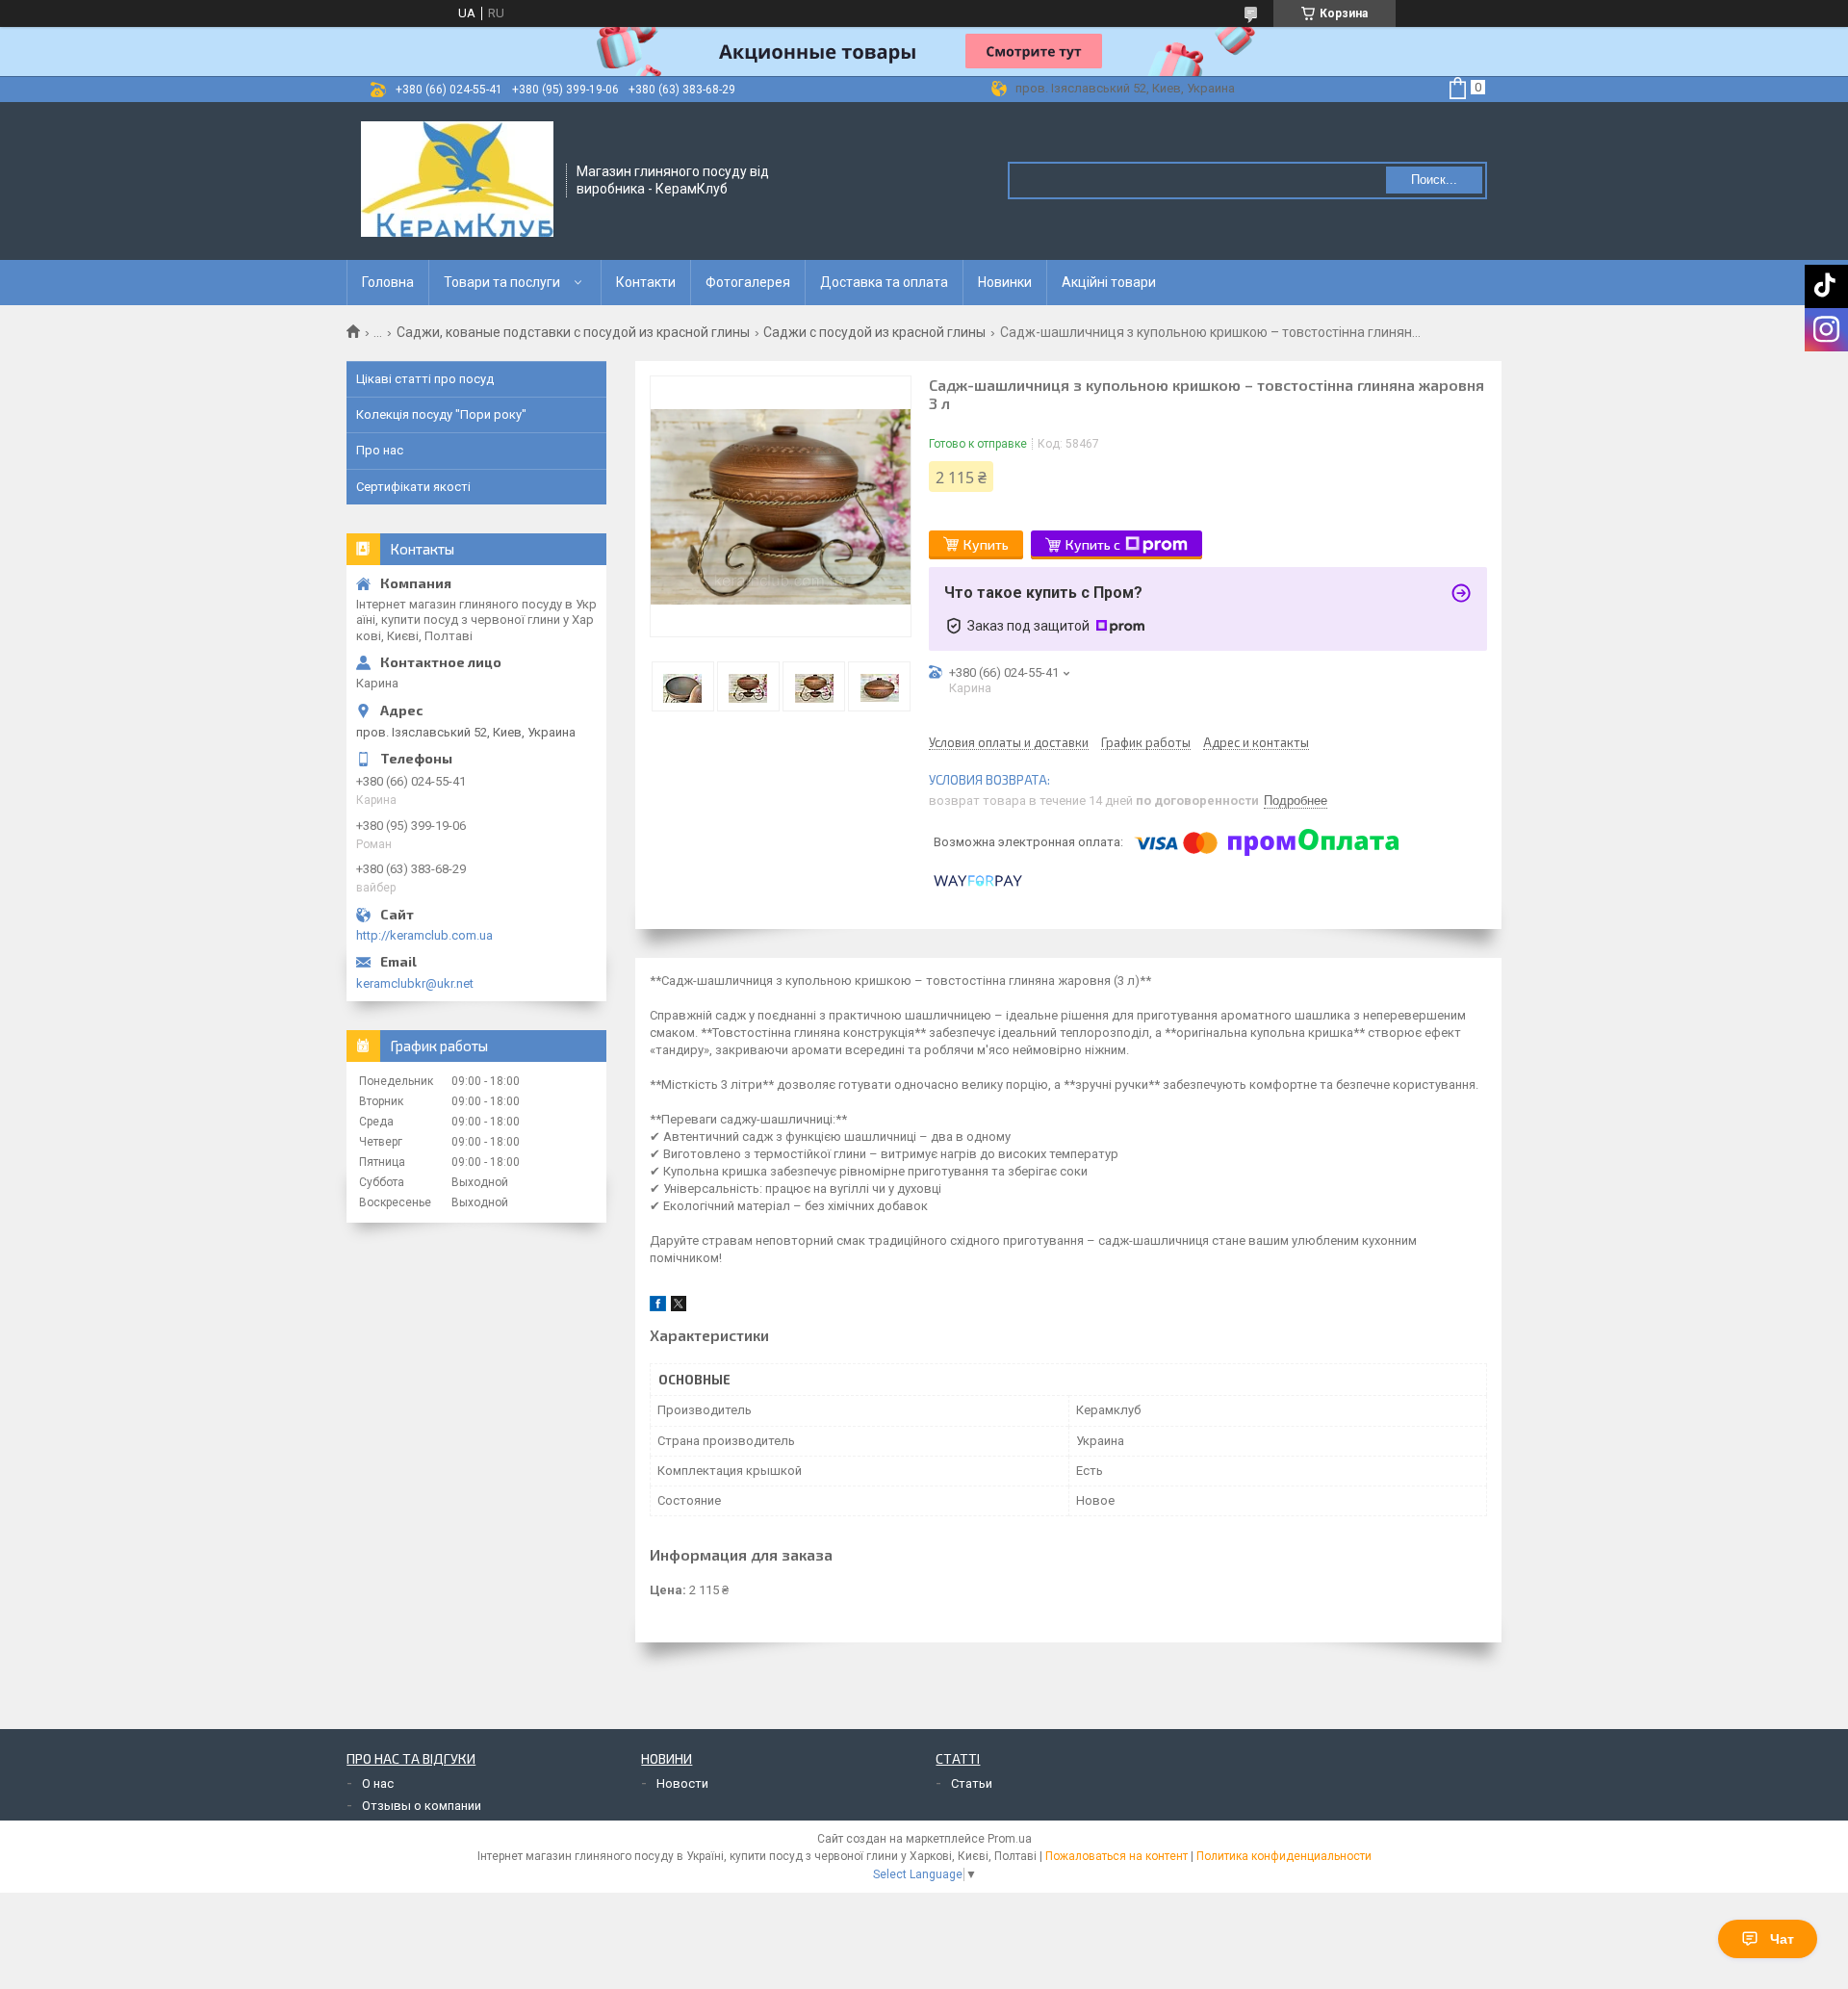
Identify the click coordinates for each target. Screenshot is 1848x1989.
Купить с (1093, 544)
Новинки (1005, 282)
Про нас (380, 450)
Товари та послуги (502, 282)
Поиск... (1434, 180)
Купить (986, 544)
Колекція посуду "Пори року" (441, 414)
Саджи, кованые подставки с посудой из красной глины (573, 332)
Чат (1782, 1939)
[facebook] (658, 1307)
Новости (682, 1783)
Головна (388, 282)
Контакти (646, 282)
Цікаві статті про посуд (425, 379)
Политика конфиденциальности (1284, 1856)
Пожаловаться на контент (1116, 1856)
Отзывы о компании (422, 1806)
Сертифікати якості (413, 487)
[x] (679, 1307)
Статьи (972, 1783)
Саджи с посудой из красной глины (874, 332)
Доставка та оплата (884, 282)
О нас (378, 1783)
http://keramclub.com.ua (424, 935)
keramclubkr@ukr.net (415, 983)
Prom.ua (1010, 1839)
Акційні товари (1109, 282)
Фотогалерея (748, 282)
